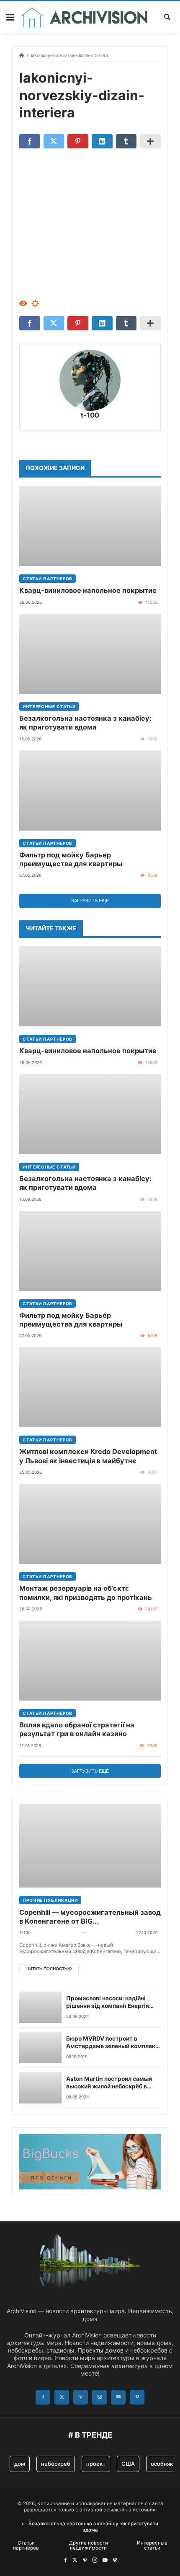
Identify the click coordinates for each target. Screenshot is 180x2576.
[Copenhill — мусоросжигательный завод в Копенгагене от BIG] (90, 1846)
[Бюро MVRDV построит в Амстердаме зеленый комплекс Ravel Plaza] (40, 2048)
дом (20, 2464)
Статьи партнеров (48, 579)
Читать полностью (49, 1969)
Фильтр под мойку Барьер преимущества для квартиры (71, 859)
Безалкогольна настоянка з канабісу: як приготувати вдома (85, 723)
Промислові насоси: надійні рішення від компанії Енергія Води (108, 2002)
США (128, 2464)
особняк (162, 2464)
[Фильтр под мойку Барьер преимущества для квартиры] (90, 791)
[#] (65, 2560)
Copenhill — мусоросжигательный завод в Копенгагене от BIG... (90, 1917)
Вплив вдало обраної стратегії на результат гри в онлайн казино (77, 1729)
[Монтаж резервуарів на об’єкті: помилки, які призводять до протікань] (90, 1524)
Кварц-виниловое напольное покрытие (88, 590)
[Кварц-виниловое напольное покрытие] (90, 526)
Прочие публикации (50, 1900)
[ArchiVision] (84, 17)
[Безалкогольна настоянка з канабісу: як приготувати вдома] (90, 654)
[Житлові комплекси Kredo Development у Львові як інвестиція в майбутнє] (90, 1387)
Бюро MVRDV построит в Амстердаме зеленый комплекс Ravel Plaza (112, 2043)
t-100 (90, 415)
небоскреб (56, 2464)
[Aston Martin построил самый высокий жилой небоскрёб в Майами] (40, 2088)
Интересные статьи (49, 706)
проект (96, 2464)
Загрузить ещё (90, 901)
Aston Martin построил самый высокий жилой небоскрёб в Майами (109, 2083)
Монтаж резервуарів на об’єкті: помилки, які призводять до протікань (86, 1593)
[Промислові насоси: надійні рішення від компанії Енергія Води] (40, 2007)
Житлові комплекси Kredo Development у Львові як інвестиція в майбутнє (88, 1456)
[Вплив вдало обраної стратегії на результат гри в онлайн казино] (90, 1661)
